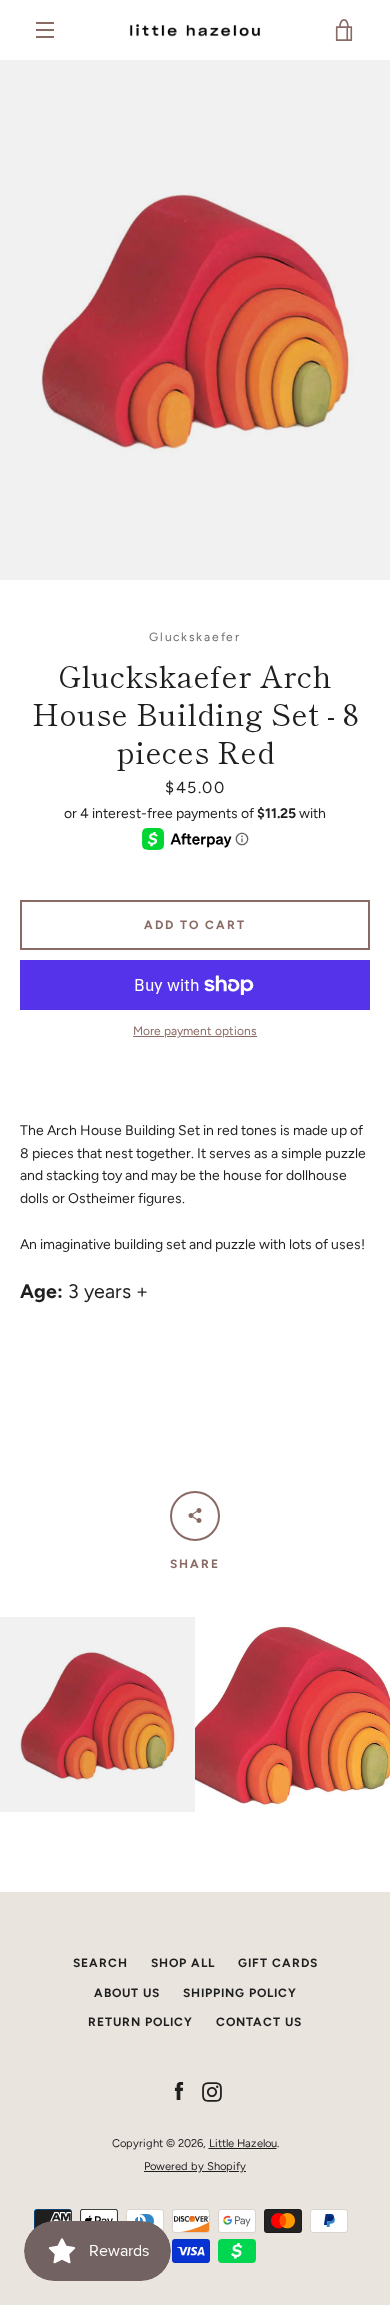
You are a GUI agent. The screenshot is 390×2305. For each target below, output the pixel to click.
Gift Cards (278, 1963)
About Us (127, 1993)
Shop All (183, 1963)
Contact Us (259, 2022)
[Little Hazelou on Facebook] (179, 2091)
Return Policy (140, 2022)
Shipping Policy (240, 1993)
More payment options (195, 1031)
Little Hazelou (243, 2143)
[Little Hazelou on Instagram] (212, 2091)
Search (100, 1963)
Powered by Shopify (195, 2166)
